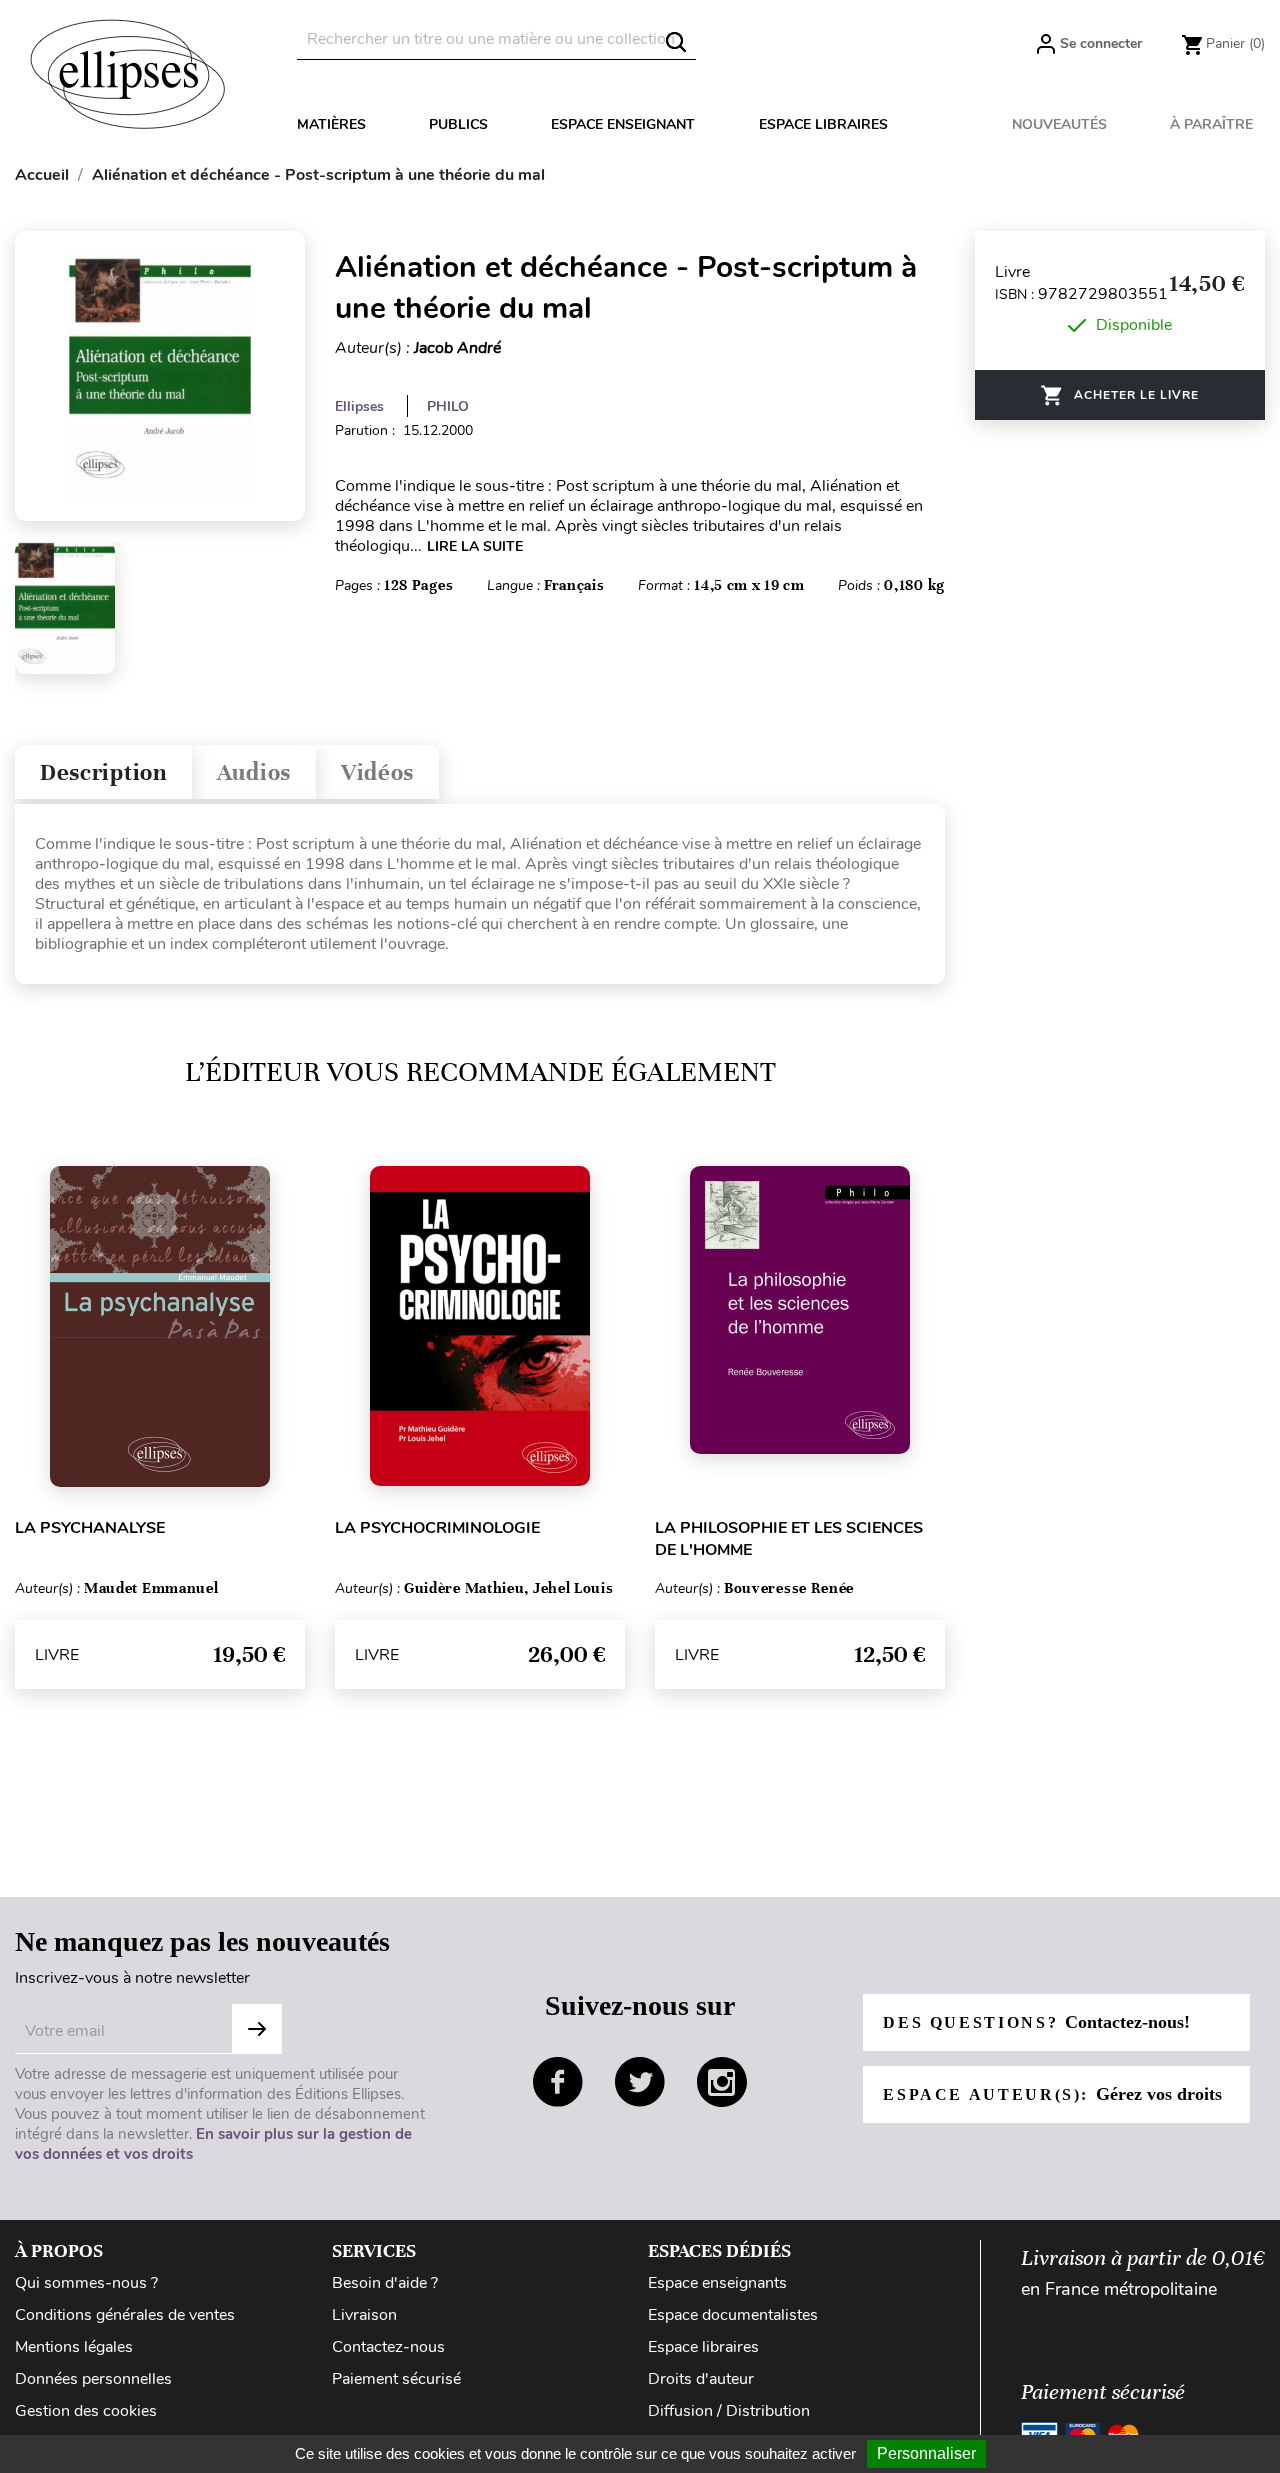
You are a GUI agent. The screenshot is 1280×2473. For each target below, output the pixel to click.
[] (676, 42)
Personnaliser (926, 2453)
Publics (458, 124)
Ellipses (359, 406)
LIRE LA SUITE (475, 546)
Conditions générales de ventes (125, 2315)
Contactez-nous (388, 2347)
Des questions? (1036, 2022)
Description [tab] (103, 772)
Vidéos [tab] (377, 772)
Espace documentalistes (733, 2315)
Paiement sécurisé (396, 2379)
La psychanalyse (90, 1528)
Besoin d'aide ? (385, 2283)
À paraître (1211, 124)
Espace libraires (823, 124)
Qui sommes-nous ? (86, 2283)
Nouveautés (1059, 124)
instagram (722, 2082)
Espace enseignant (623, 124)
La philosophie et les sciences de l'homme (789, 1539)
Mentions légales (74, 2347)
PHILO (448, 406)
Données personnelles (93, 2379)
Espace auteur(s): (1052, 2094)
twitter (640, 2082)
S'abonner (257, 2029)
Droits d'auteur (701, 2379)
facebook (558, 2082)
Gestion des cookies (86, 2411)
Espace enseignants (717, 2283)
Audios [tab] (254, 772)
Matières (331, 124)
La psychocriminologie (437, 1528)
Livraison (364, 2315)
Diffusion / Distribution (729, 2411)
